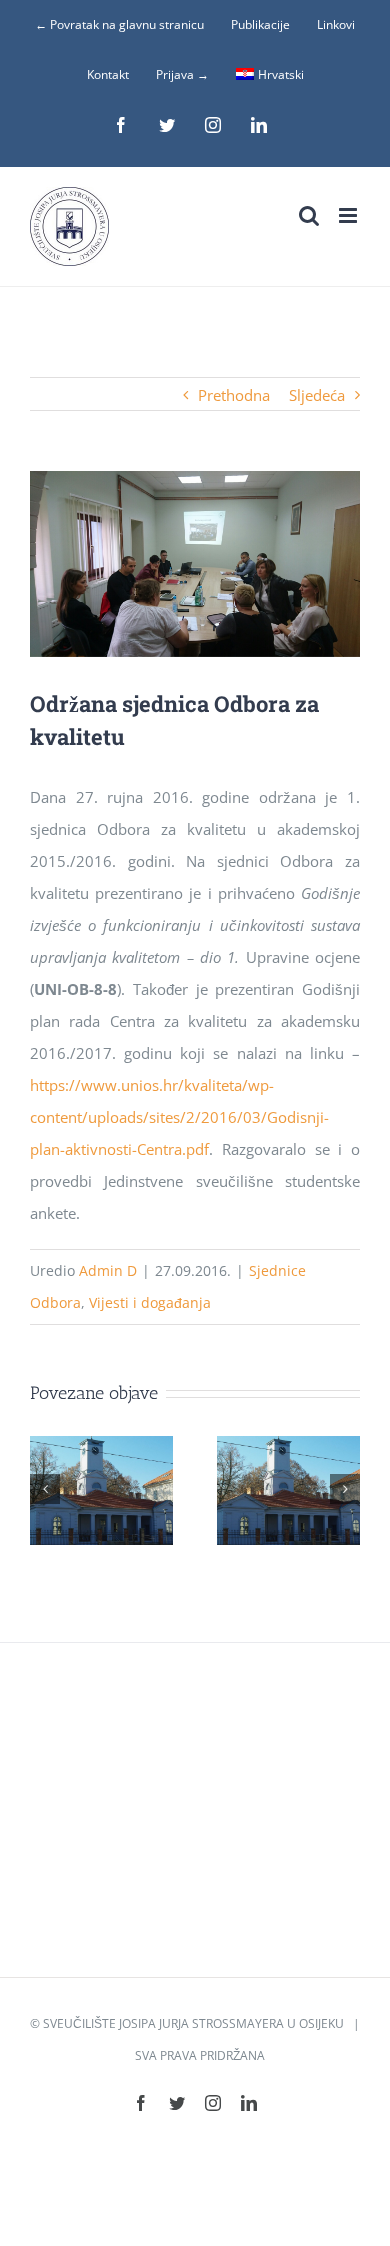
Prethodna (234, 395)
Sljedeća (317, 395)
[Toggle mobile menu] (349, 215)
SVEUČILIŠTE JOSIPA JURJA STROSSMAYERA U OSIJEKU (193, 2023)
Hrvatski (281, 74)
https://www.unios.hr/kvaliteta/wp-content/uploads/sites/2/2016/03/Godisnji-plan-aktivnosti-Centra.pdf (179, 1117)
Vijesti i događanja (150, 1302)
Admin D (108, 1270)
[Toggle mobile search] (309, 215)
